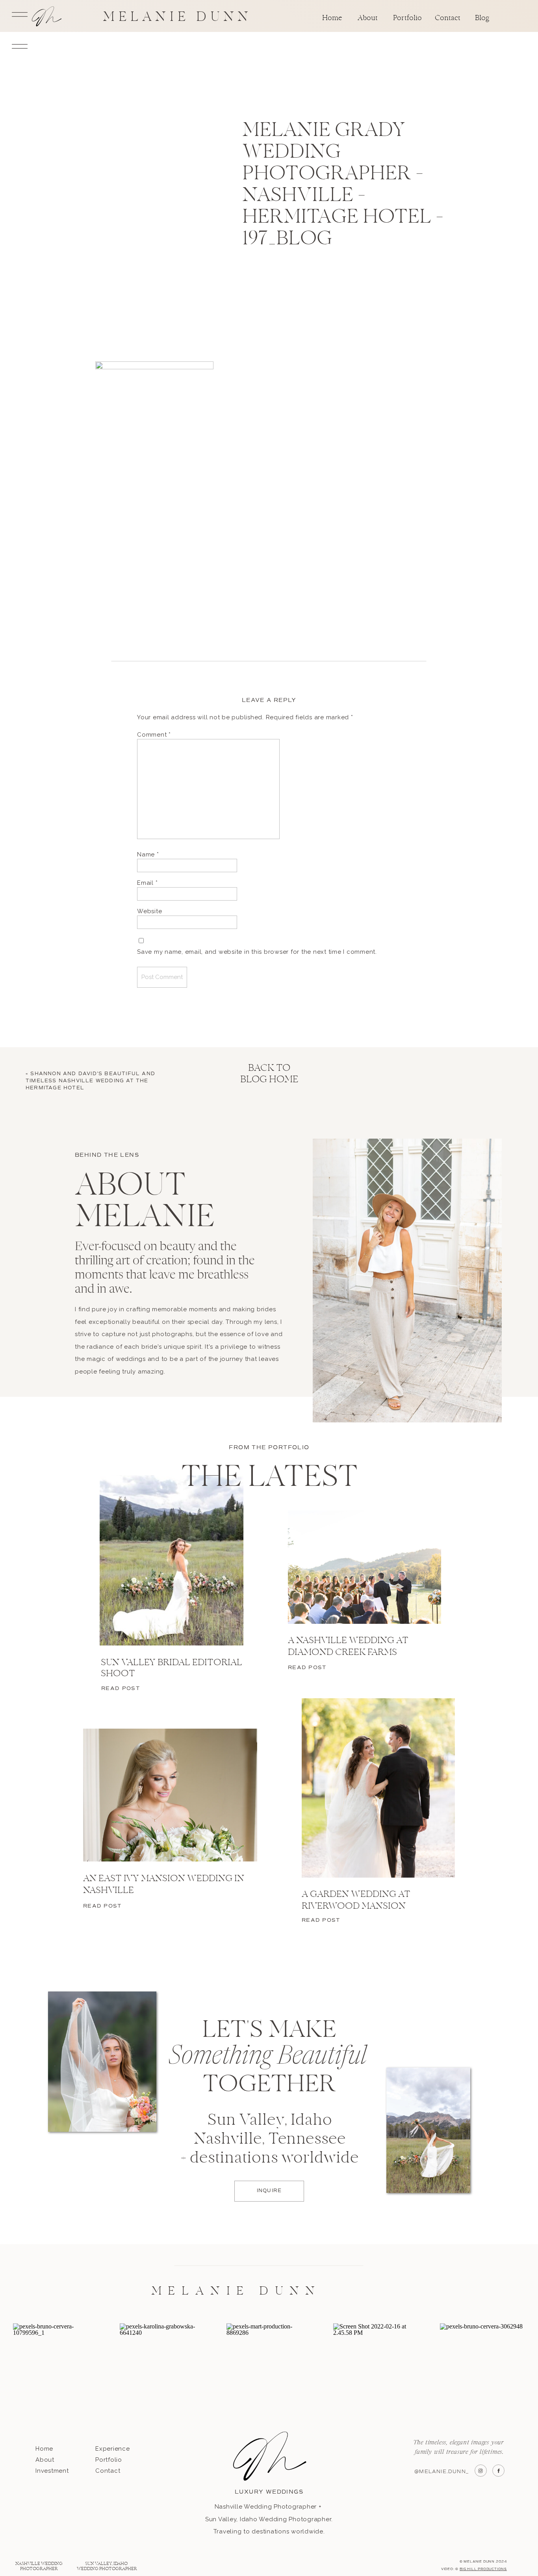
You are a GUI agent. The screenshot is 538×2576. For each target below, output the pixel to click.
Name (148, 854)
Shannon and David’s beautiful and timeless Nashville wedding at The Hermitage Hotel (90, 1081)
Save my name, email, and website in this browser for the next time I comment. (257, 952)
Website (149, 911)
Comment (154, 735)
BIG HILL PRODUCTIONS (483, 2569)
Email (147, 883)
